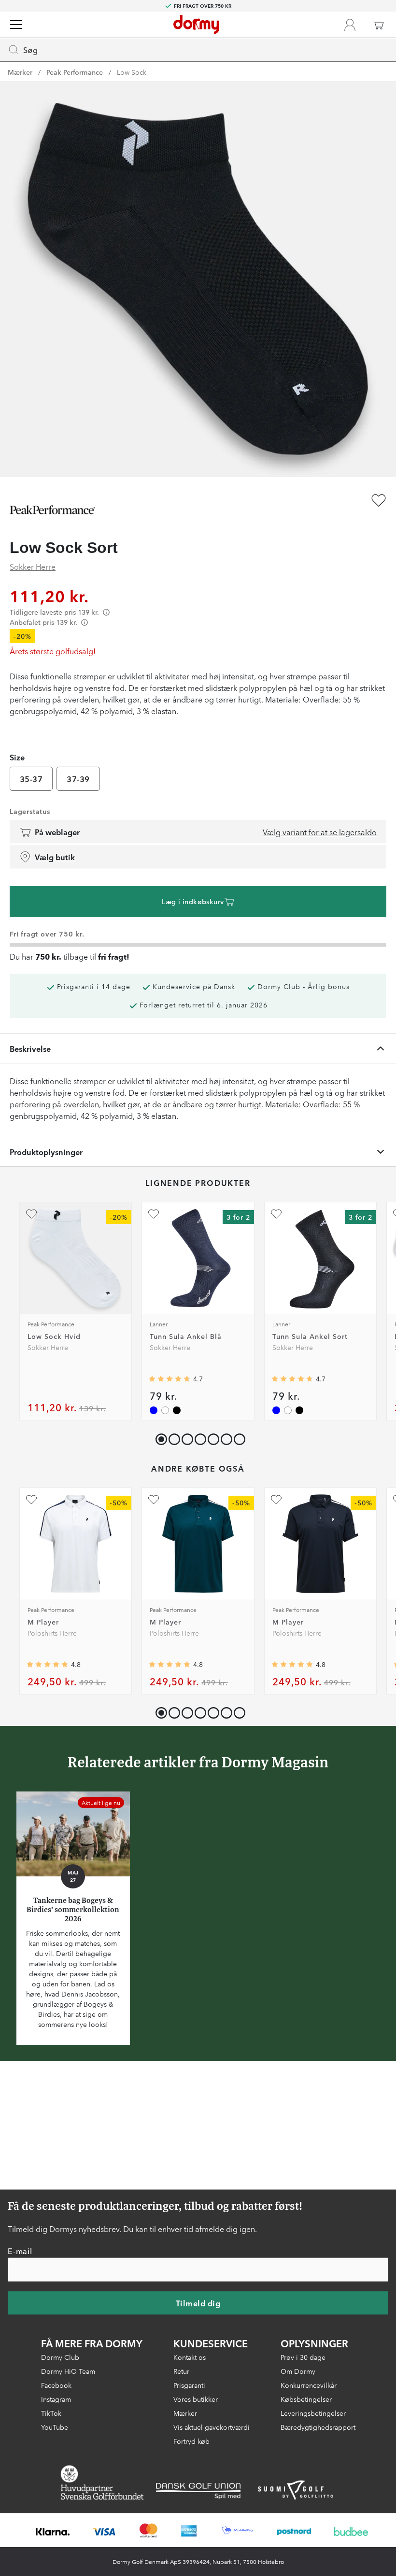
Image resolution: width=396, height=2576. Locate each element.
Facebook (56, 2385)
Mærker (20, 72)
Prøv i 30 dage (303, 2357)
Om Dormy (298, 2371)
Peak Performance (75, 72)
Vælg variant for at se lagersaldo (320, 832)
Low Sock (132, 72)
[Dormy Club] (350, 25)
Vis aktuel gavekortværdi (212, 2427)
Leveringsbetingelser (313, 2413)
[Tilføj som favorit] (379, 500)
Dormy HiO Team (68, 2371)
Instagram (56, 2399)
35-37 (31, 779)
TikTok (51, 2413)
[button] (172, 1437)
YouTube (55, 2427)
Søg (30, 50)
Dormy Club (60, 2357)
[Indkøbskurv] (378, 25)
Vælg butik (55, 857)
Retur (181, 2371)
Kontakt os (190, 2357)
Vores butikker (196, 2399)
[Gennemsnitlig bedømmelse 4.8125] (47, 1665)
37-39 (78, 779)
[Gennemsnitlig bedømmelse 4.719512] (170, 1379)
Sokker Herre (33, 566)
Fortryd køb (191, 2441)
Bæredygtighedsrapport (318, 2427)
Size (17, 757)
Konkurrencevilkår (309, 2385)
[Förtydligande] (106, 612)
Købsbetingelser (306, 2399)
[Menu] (16, 25)
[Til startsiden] (196, 25)
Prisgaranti (189, 2385)
